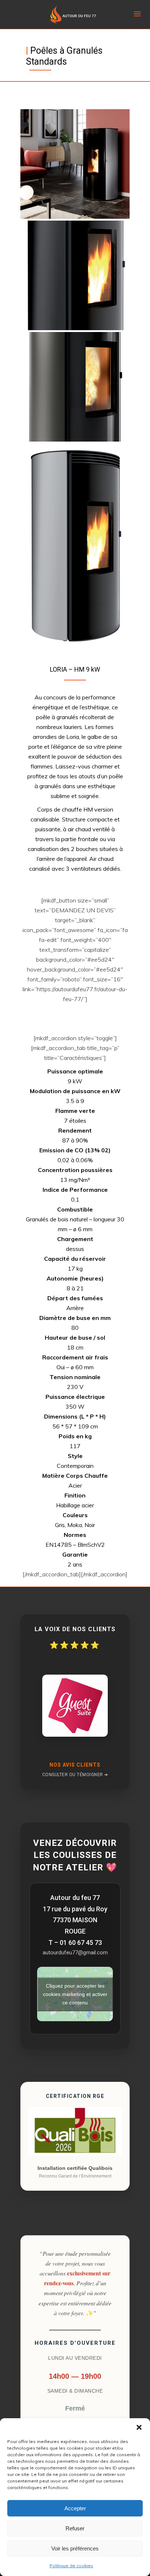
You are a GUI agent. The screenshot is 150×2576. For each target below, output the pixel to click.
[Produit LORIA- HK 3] (75, 387)
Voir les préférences (75, 2548)
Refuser (75, 2528)
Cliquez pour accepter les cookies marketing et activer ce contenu (75, 1994)
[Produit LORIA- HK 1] (75, 164)
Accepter (75, 2508)
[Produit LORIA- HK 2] (75, 275)
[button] (139, 2427)
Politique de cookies (71, 2566)
